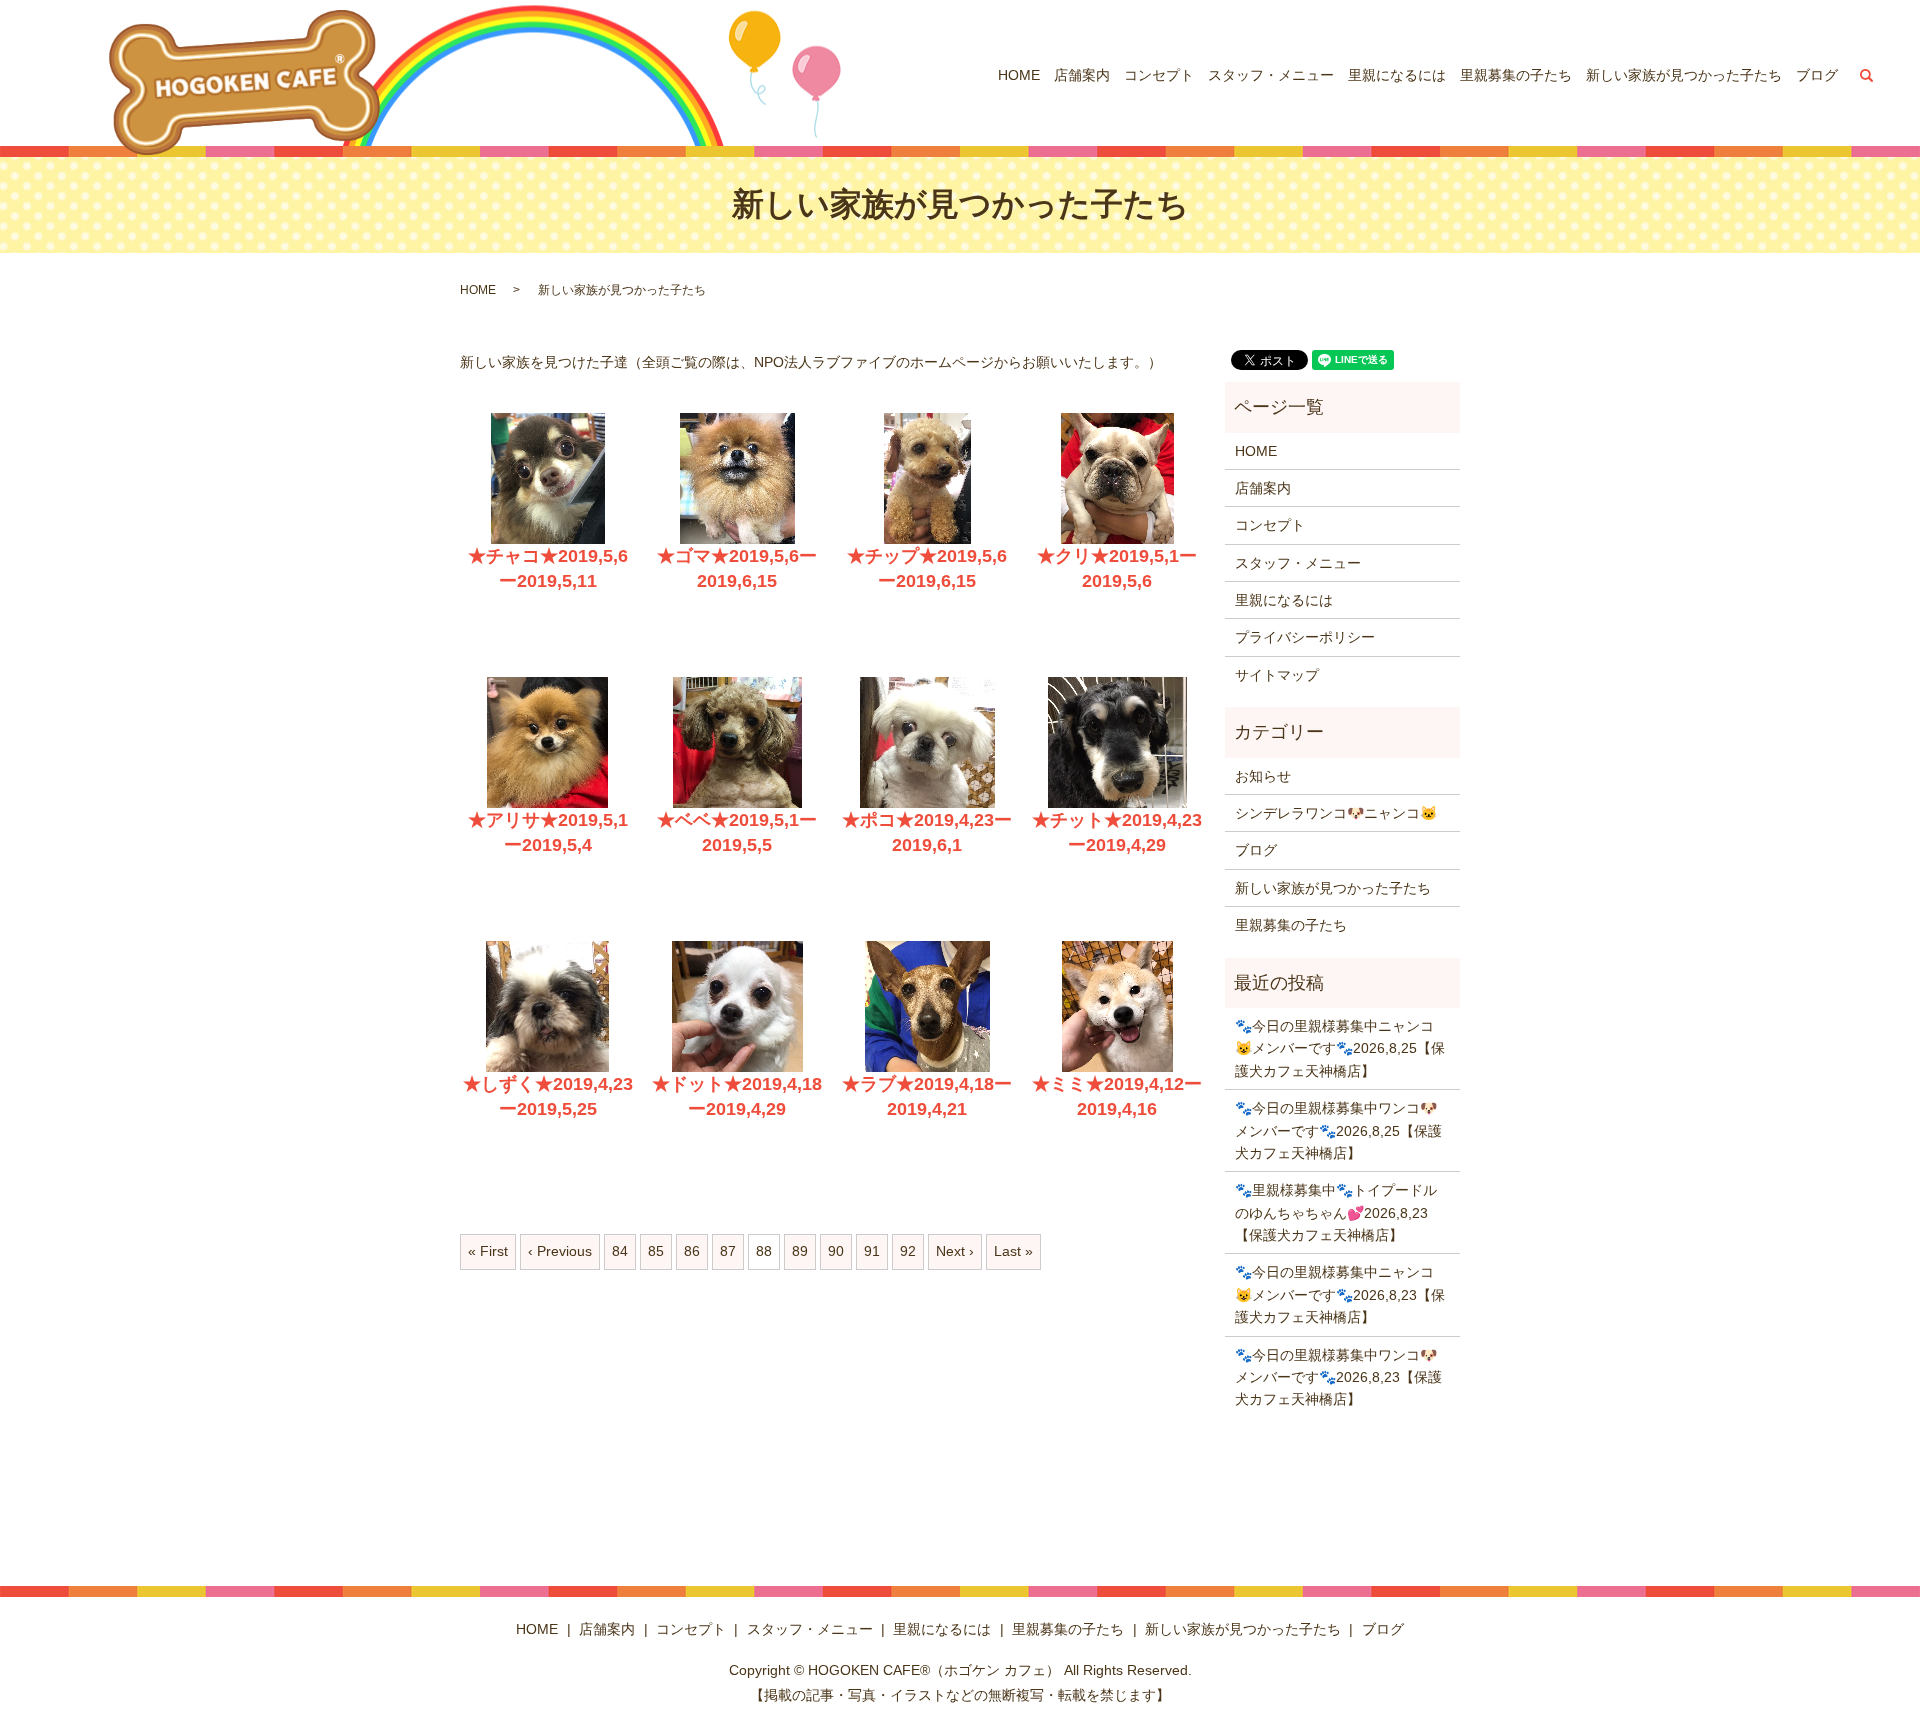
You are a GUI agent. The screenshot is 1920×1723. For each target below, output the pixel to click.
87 (728, 1251)
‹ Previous (560, 1251)
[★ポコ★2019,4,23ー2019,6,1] (927, 742)
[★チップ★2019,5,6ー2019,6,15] (927, 478)
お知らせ (1263, 776)
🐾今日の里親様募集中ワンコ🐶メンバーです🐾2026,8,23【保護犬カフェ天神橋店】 (1338, 1377)
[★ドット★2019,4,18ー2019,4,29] (737, 1006)
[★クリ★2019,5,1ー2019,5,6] (1117, 478)
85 (656, 1251)
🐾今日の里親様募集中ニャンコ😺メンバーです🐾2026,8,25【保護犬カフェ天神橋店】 (1340, 1048)
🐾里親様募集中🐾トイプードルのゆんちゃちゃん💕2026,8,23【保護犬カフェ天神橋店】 (1336, 1212)
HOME (1019, 75)
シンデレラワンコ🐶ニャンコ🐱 (1336, 813)
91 (872, 1251)
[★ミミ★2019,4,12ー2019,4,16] (1117, 1006)
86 (692, 1251)
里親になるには (1397, 75)
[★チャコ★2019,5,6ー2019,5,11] (547, 478)
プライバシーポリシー (1305, 637)
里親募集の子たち (1516, 75)
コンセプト (1159, 75)
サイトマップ (1277, 675)
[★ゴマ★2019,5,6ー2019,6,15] (737, 478)
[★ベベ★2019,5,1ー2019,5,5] (737, 742)
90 (836, 1251)
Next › (955, 1251)
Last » (1013, 1251)
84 (620, 1251)
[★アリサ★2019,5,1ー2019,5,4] (547, 742)
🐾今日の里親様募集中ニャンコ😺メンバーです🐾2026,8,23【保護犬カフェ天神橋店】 (1340, 1294)
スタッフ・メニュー (1271, 75)
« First (488, 1251)
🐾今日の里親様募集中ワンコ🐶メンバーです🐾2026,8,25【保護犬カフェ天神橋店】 (1338, 1130)
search (1867, 75)
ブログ (1817, 75)
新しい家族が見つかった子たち (1684, 75)
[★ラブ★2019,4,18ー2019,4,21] (927, 1006)
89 (800, 1251)
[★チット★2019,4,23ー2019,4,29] (1117, 742)
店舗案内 (1082, 75)
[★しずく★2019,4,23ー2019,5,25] (547, 1006)
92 (908, 1251)
